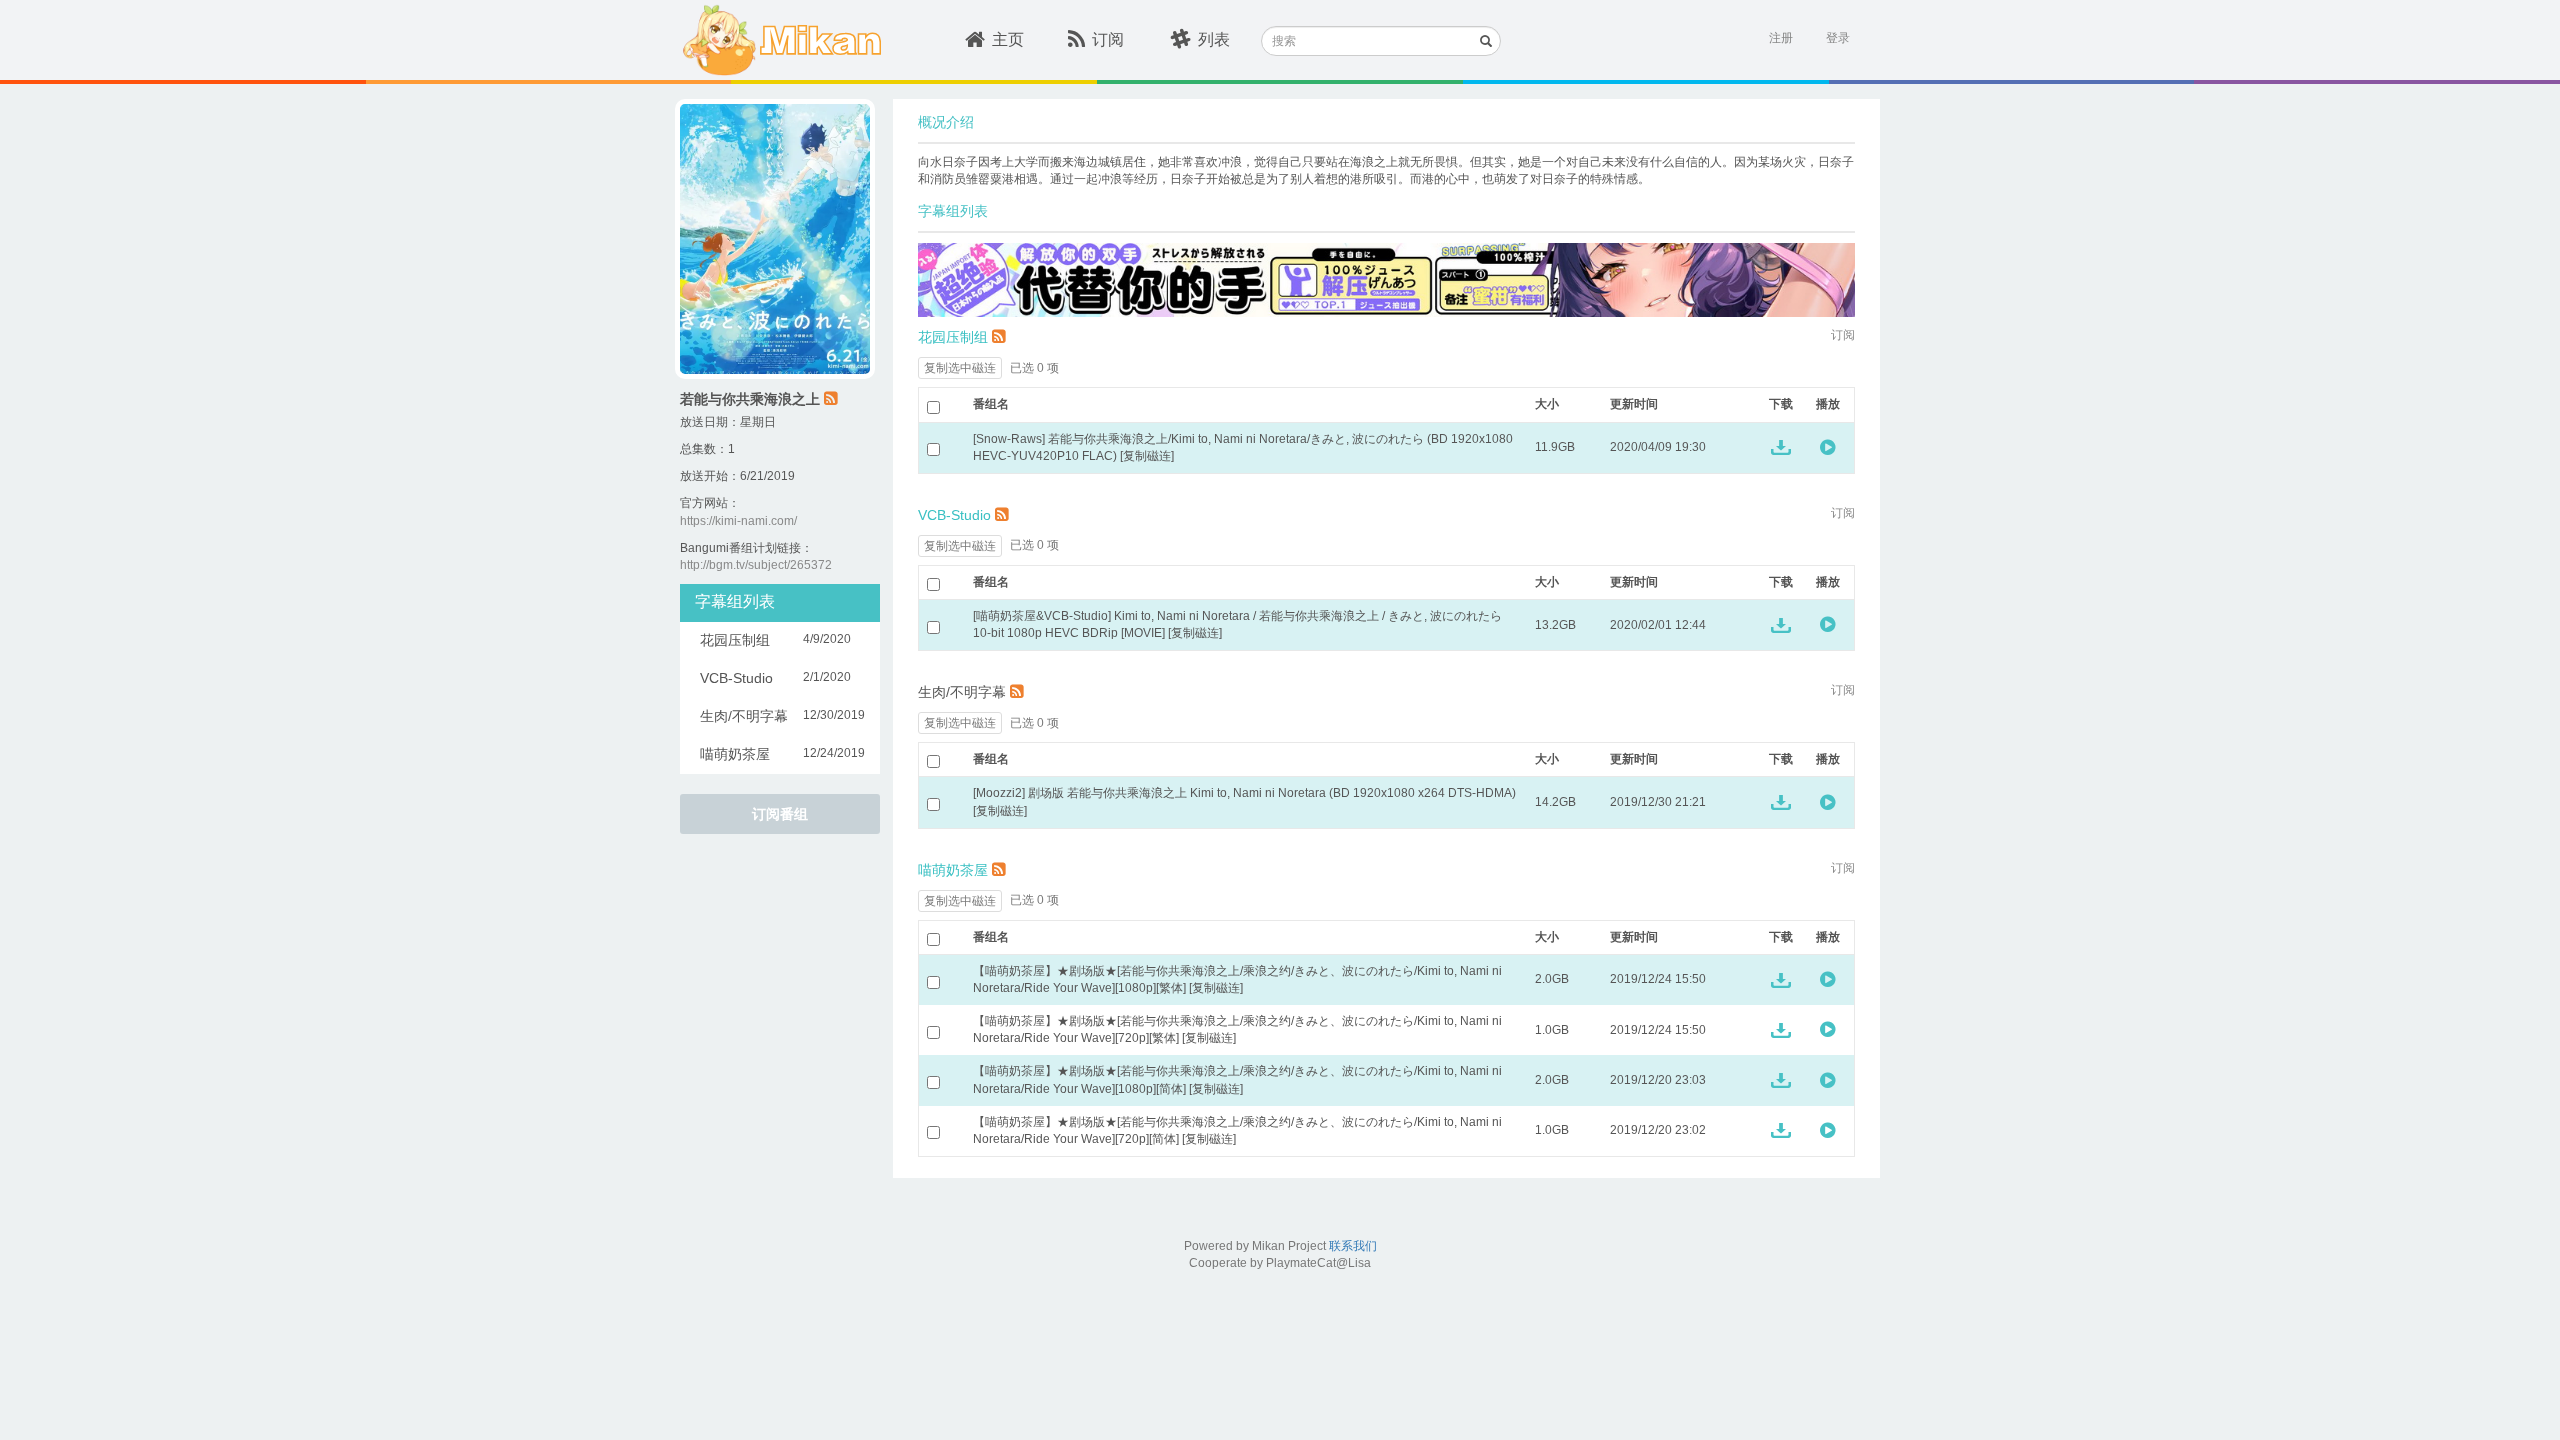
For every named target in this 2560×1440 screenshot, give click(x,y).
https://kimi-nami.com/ (738, 521)
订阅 (1108, 39)
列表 (1214, 39)
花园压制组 (953, 337)
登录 (1838, 38)
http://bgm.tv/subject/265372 (756, 565)
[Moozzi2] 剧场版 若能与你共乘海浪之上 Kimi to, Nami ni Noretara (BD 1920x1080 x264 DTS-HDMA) (1244, 793)
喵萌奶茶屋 (953, 870)
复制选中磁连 (960, 368)
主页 (1008, 39)
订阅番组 (780, 814)
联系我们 (1353, 1246)
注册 (1781, 38)
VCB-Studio (954, 515)
